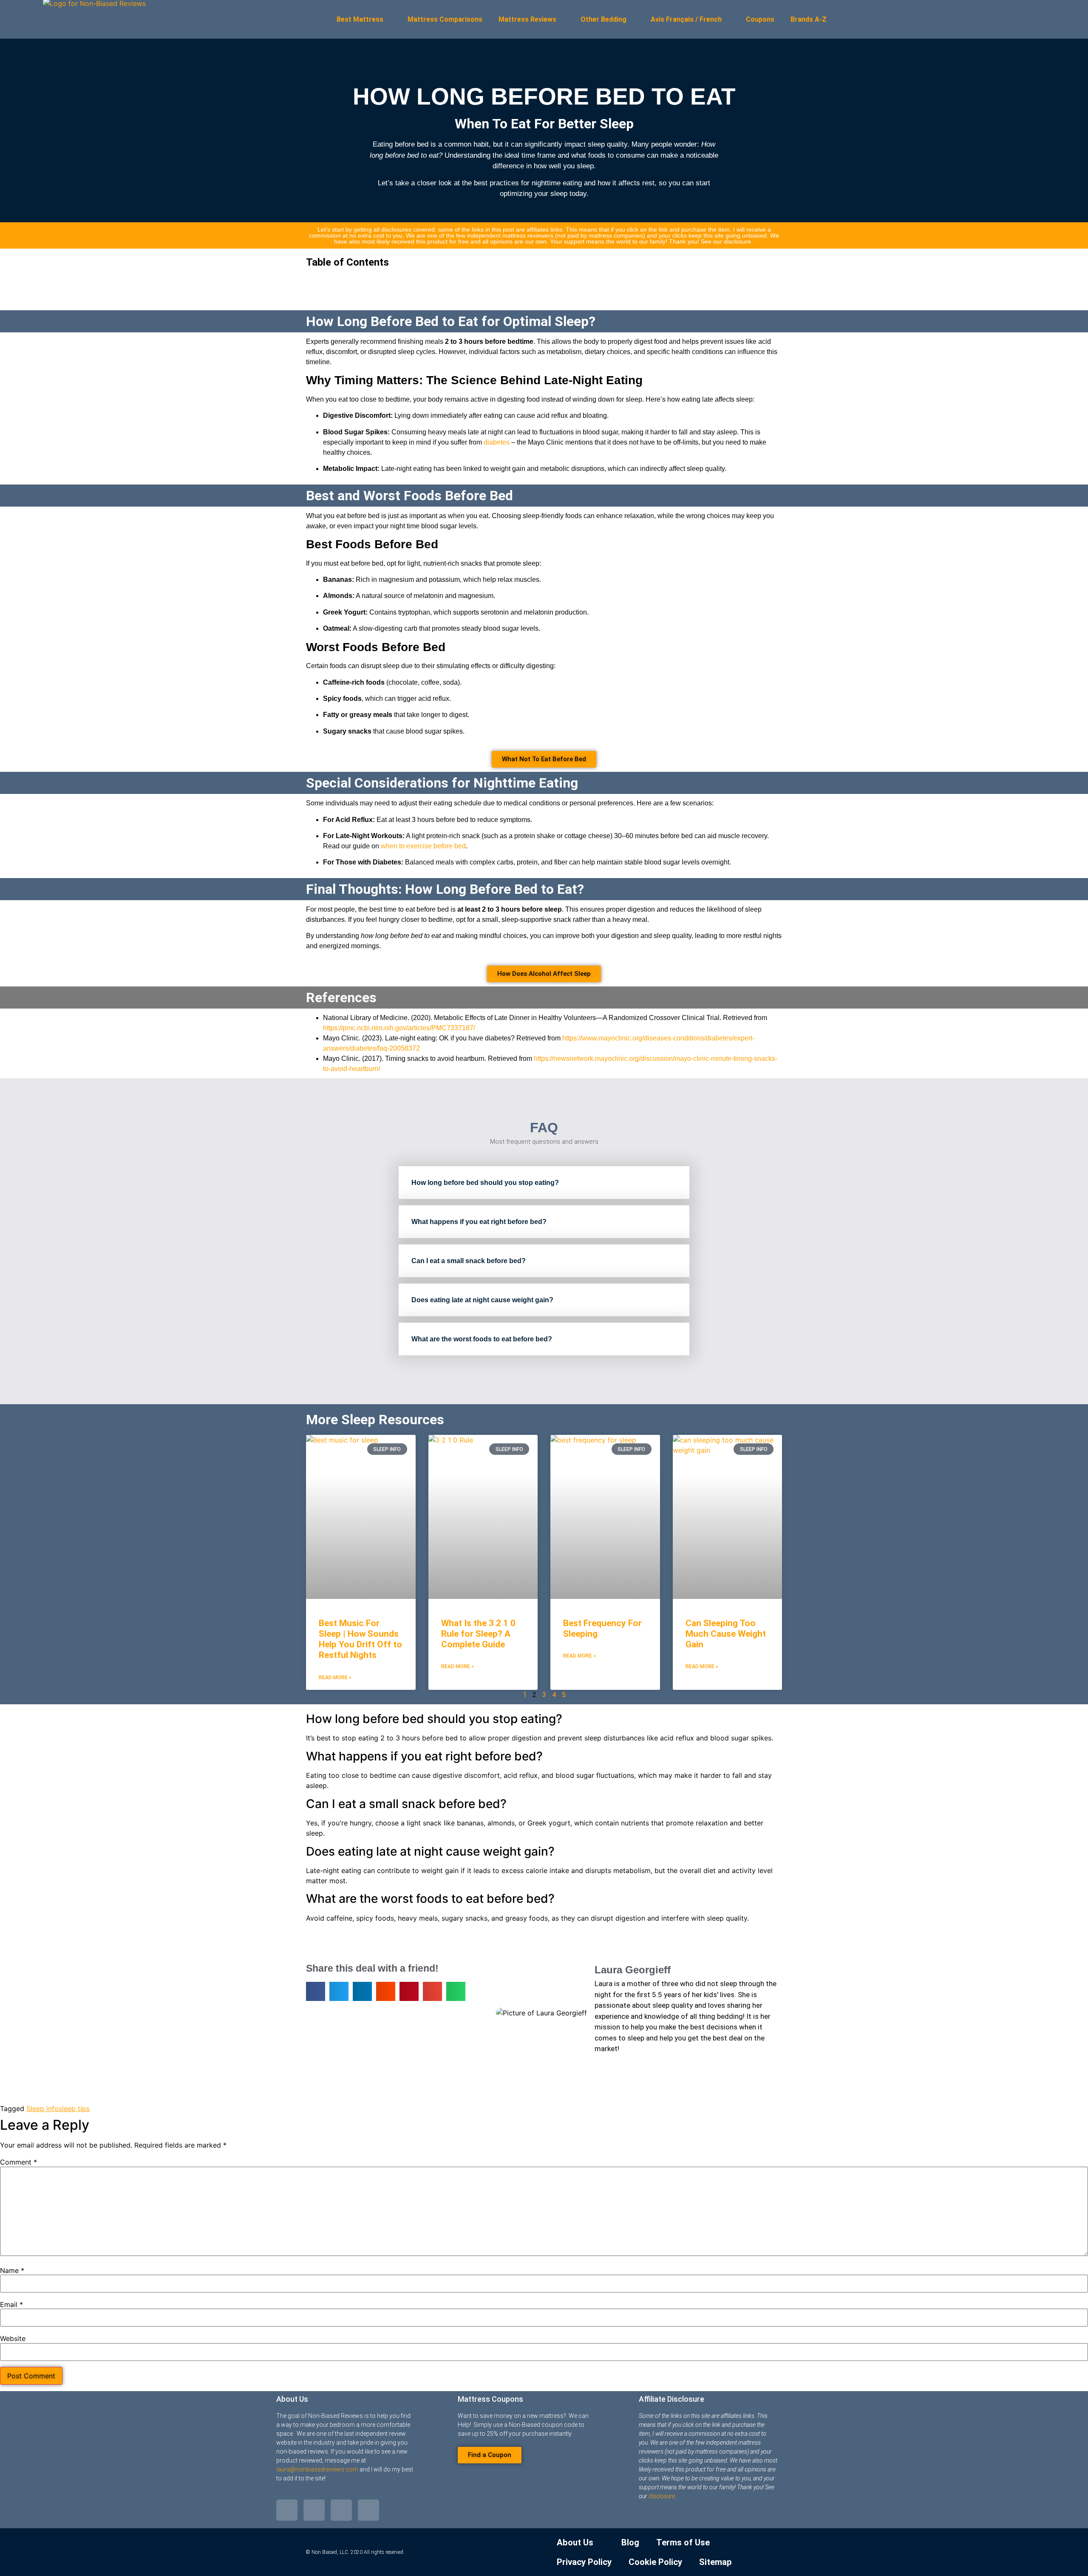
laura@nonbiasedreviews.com (317, 2469)
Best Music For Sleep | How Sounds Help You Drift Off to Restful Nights (360, 1639)
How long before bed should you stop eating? (485, 1183)
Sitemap (715, 2562)
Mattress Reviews (527, 19)
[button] (544, 281)
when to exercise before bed (423, 846)
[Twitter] (287, 2510)
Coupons (760, 19)
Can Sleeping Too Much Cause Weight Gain (726, 1634)
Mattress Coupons (490, 2399)
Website (13, 2338)
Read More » (335, 1678)
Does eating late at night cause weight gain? (482, 1300)
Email (11, 2304)
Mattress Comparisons (445, 19)
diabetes (497, 442)
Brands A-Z (809, 19)
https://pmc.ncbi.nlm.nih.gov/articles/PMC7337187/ (399, 1028)
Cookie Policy (655, 2562)
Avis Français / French (686, 19)
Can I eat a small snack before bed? (469, 1261)
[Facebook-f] (314, 2510)
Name (12, 2270)
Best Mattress (360, 19)
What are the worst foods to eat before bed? (482, 1339)
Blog (630, 2542)
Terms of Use (683, 2542)
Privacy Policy (584, 2562)
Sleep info (42, 2108)
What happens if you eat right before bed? (479, 1222)
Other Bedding (603, 19)
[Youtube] (341, 2510)
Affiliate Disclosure (671, 2399)
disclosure (662, 2496)
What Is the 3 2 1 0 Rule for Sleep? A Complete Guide (478, 1634)
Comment (18, 2162)
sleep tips (74, 2108)
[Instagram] (368, 2510)
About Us (292, 2399)
